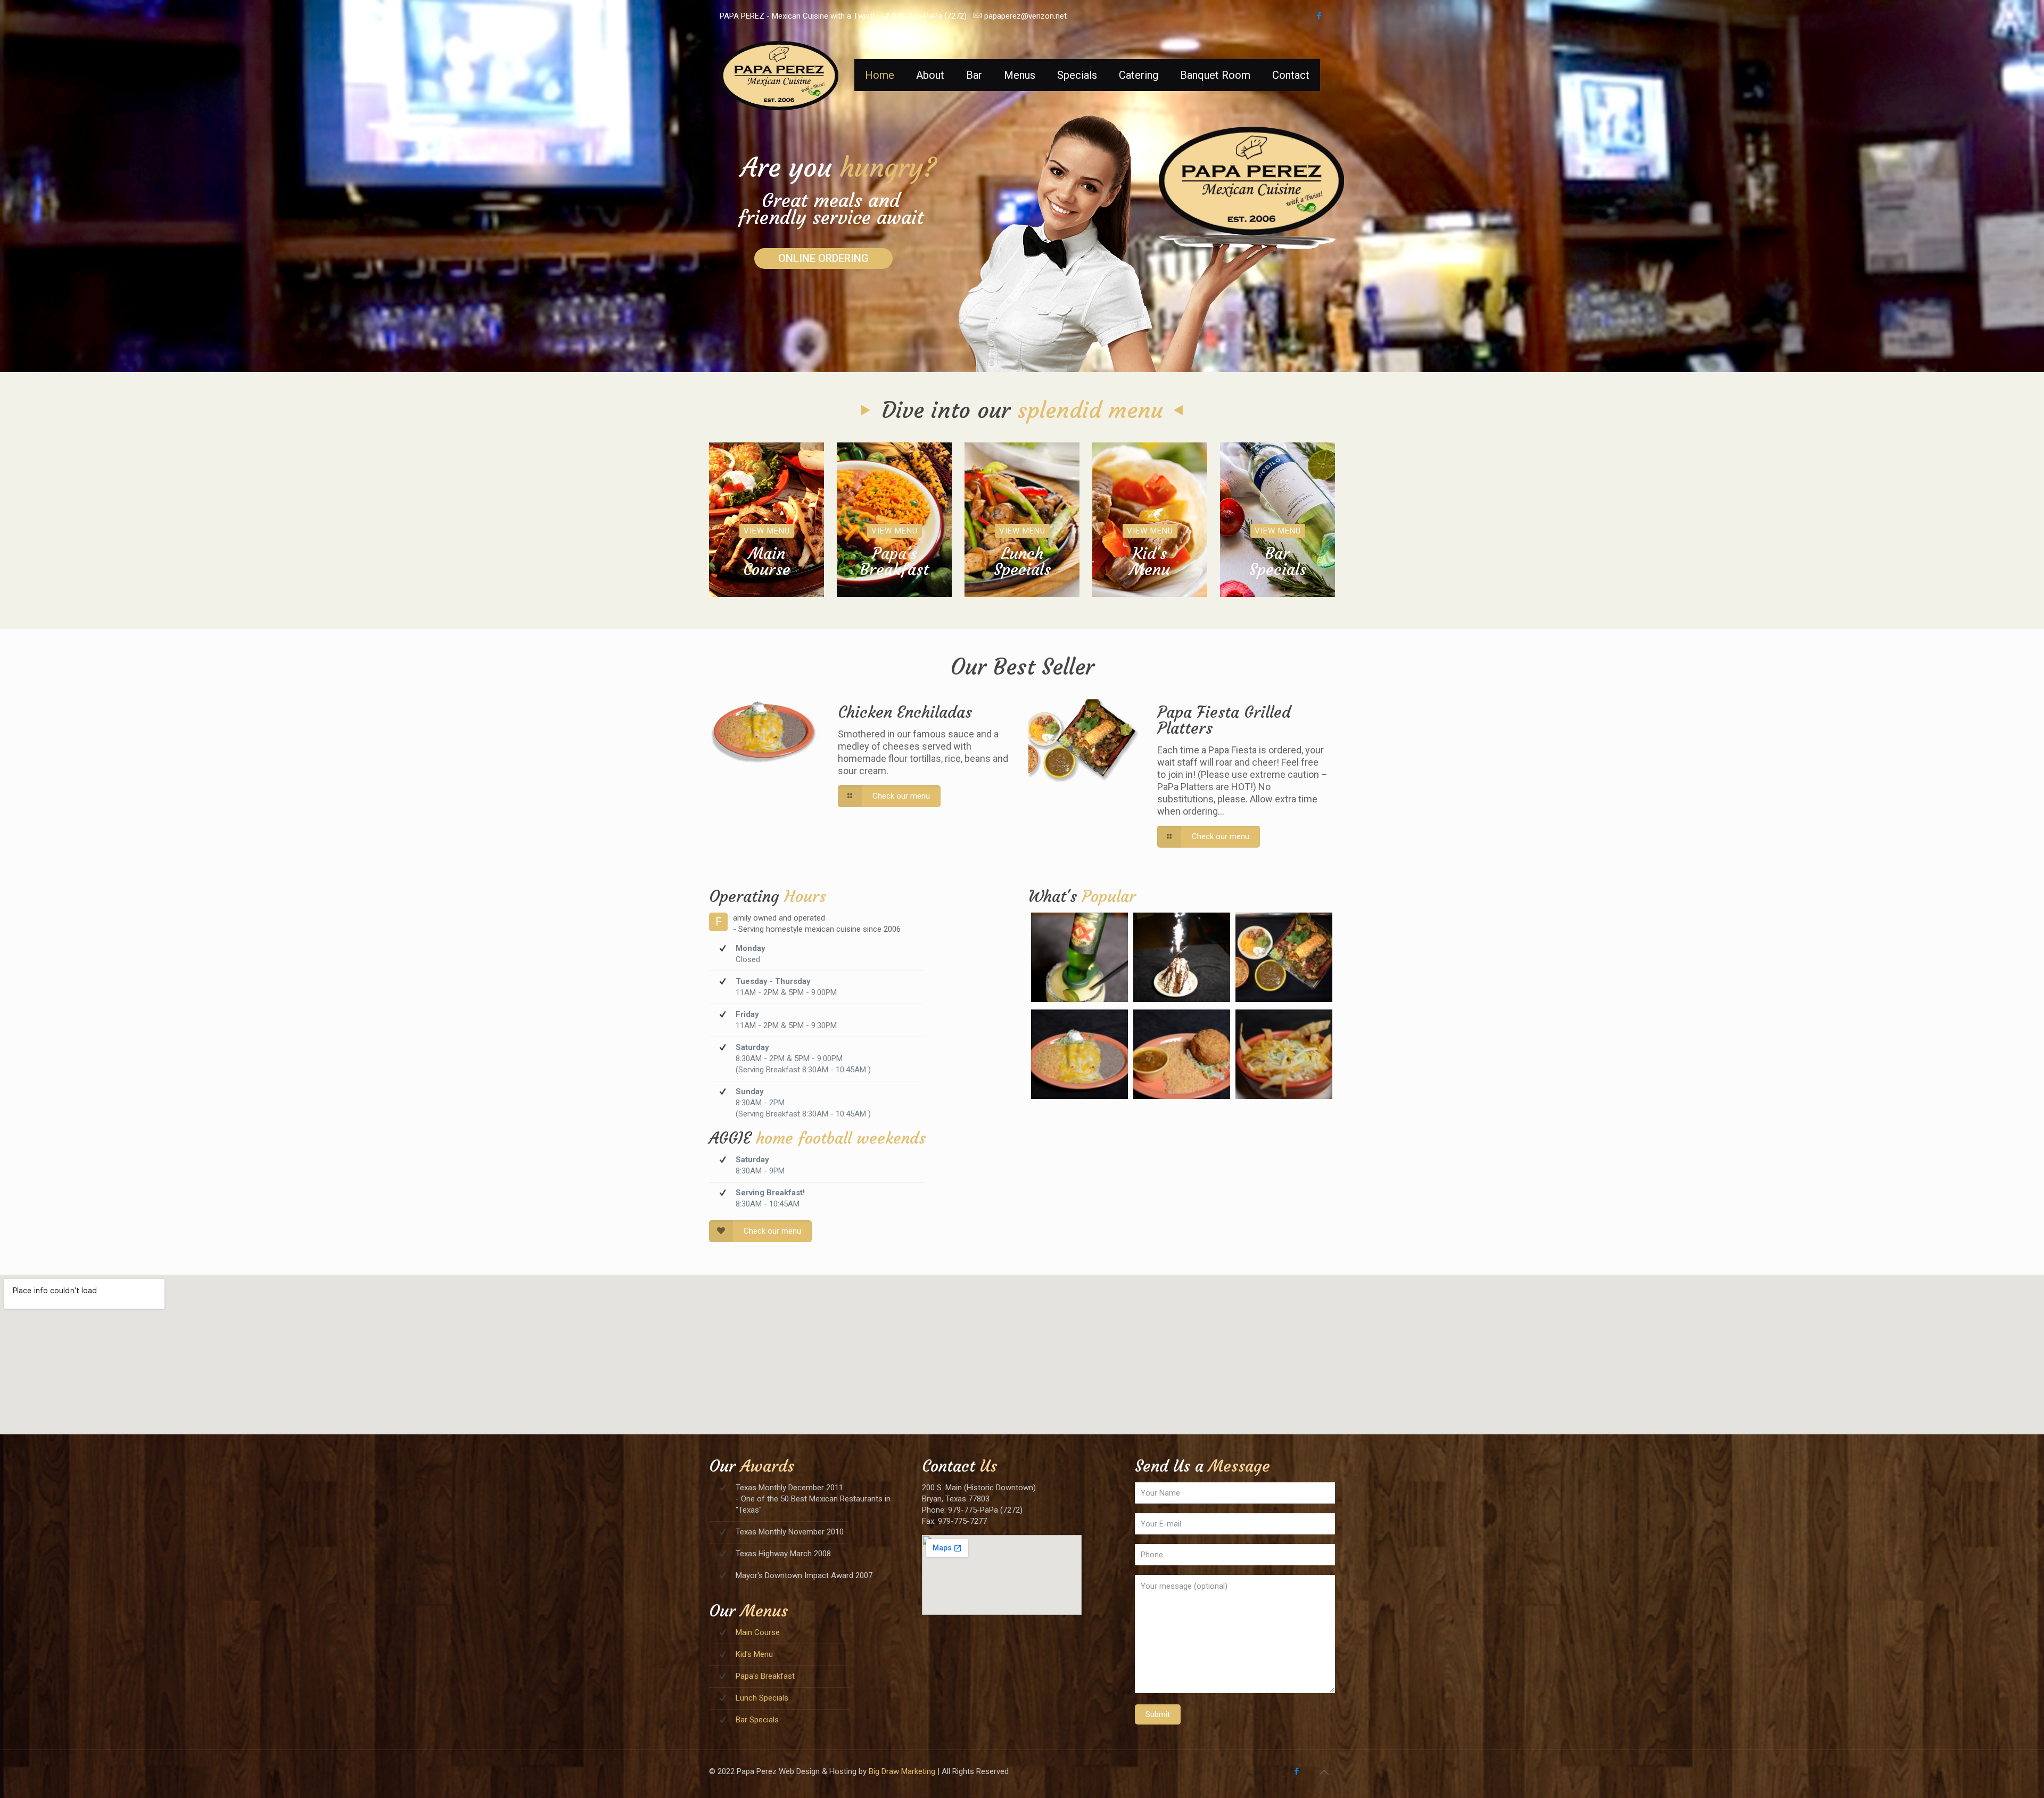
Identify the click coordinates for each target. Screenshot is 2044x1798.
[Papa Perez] (779, 75)
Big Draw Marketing (902, 1771)
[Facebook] (1319, 16)
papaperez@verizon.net (1025, 16)
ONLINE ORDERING (823, 258)
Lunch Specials (762, 1698)
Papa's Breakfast (765, 1676)
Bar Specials (757, 1720)
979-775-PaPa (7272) (929, 16)
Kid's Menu (754, 1654)
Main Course (758, 1632)
